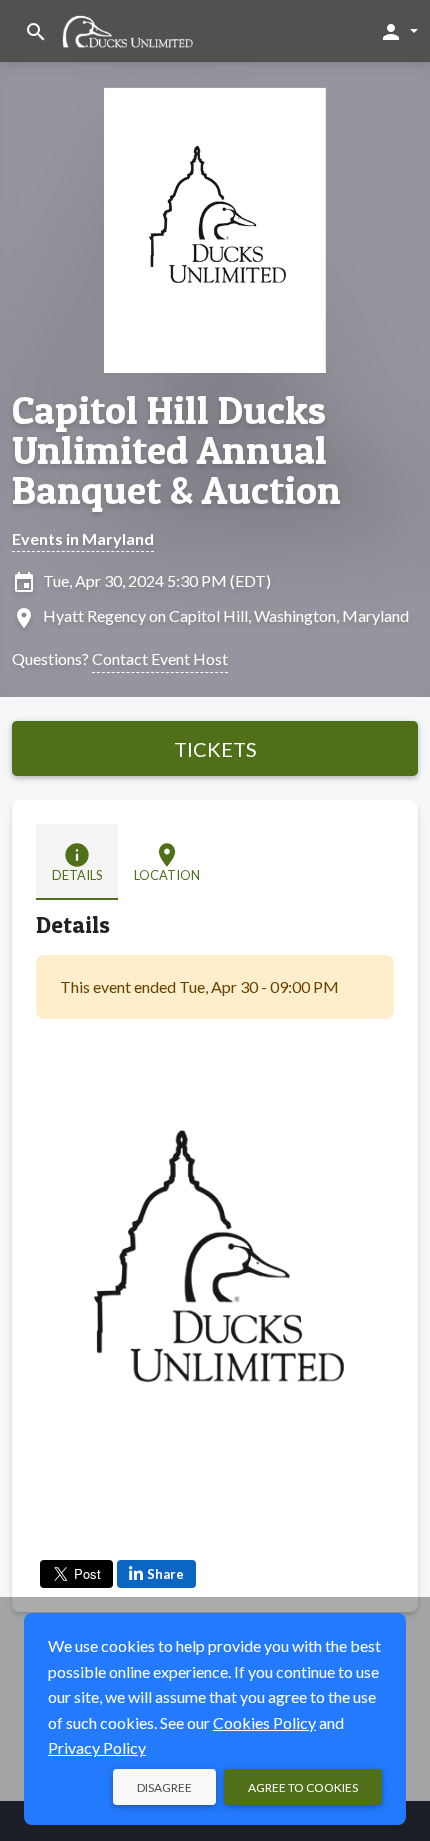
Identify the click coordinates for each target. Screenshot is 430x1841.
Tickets (215, 749)
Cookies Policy (264, 1722)
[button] (398, 31)
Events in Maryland (83, 538)
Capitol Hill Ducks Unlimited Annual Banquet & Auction (176, 450)
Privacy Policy (97, 1747)
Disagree (164, 1787)
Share (165, 1574)
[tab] (77, 862)
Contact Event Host (160, 658)
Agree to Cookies (303, 1787)
